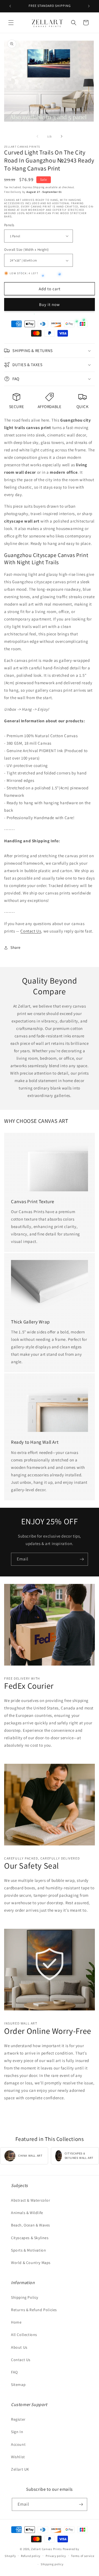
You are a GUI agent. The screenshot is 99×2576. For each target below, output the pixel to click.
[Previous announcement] (10, 6)
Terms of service (82, 2556)
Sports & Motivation (28, 2250)
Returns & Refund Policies (34, 2310)
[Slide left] (37, 136)
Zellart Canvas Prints (46, 2549)
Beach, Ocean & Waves (31, 2225)
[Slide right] (62, 136)
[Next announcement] (89, 6)
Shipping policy (52, 2564)
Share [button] (16, 947)
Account (18, 2444)
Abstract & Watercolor (31, 2200)
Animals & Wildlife (27, 2213)
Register (18, 2419)
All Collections (24, 2335)
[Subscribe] (82, 1559)
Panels (9, 225)
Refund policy (31, 2556)
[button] (11, 23)
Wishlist (18, 2457)
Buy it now (50, 304)
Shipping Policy (25, 2297)
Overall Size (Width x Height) (27, 250)
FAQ (14, 2372)
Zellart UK (20, 2469)
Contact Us (31, 931)
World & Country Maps (31, 2263)
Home (16, 2322)
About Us (19, 2347)
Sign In (17, 2432)
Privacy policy (56, 2556)
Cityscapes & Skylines (30, 2238)
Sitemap (18, 2385)
